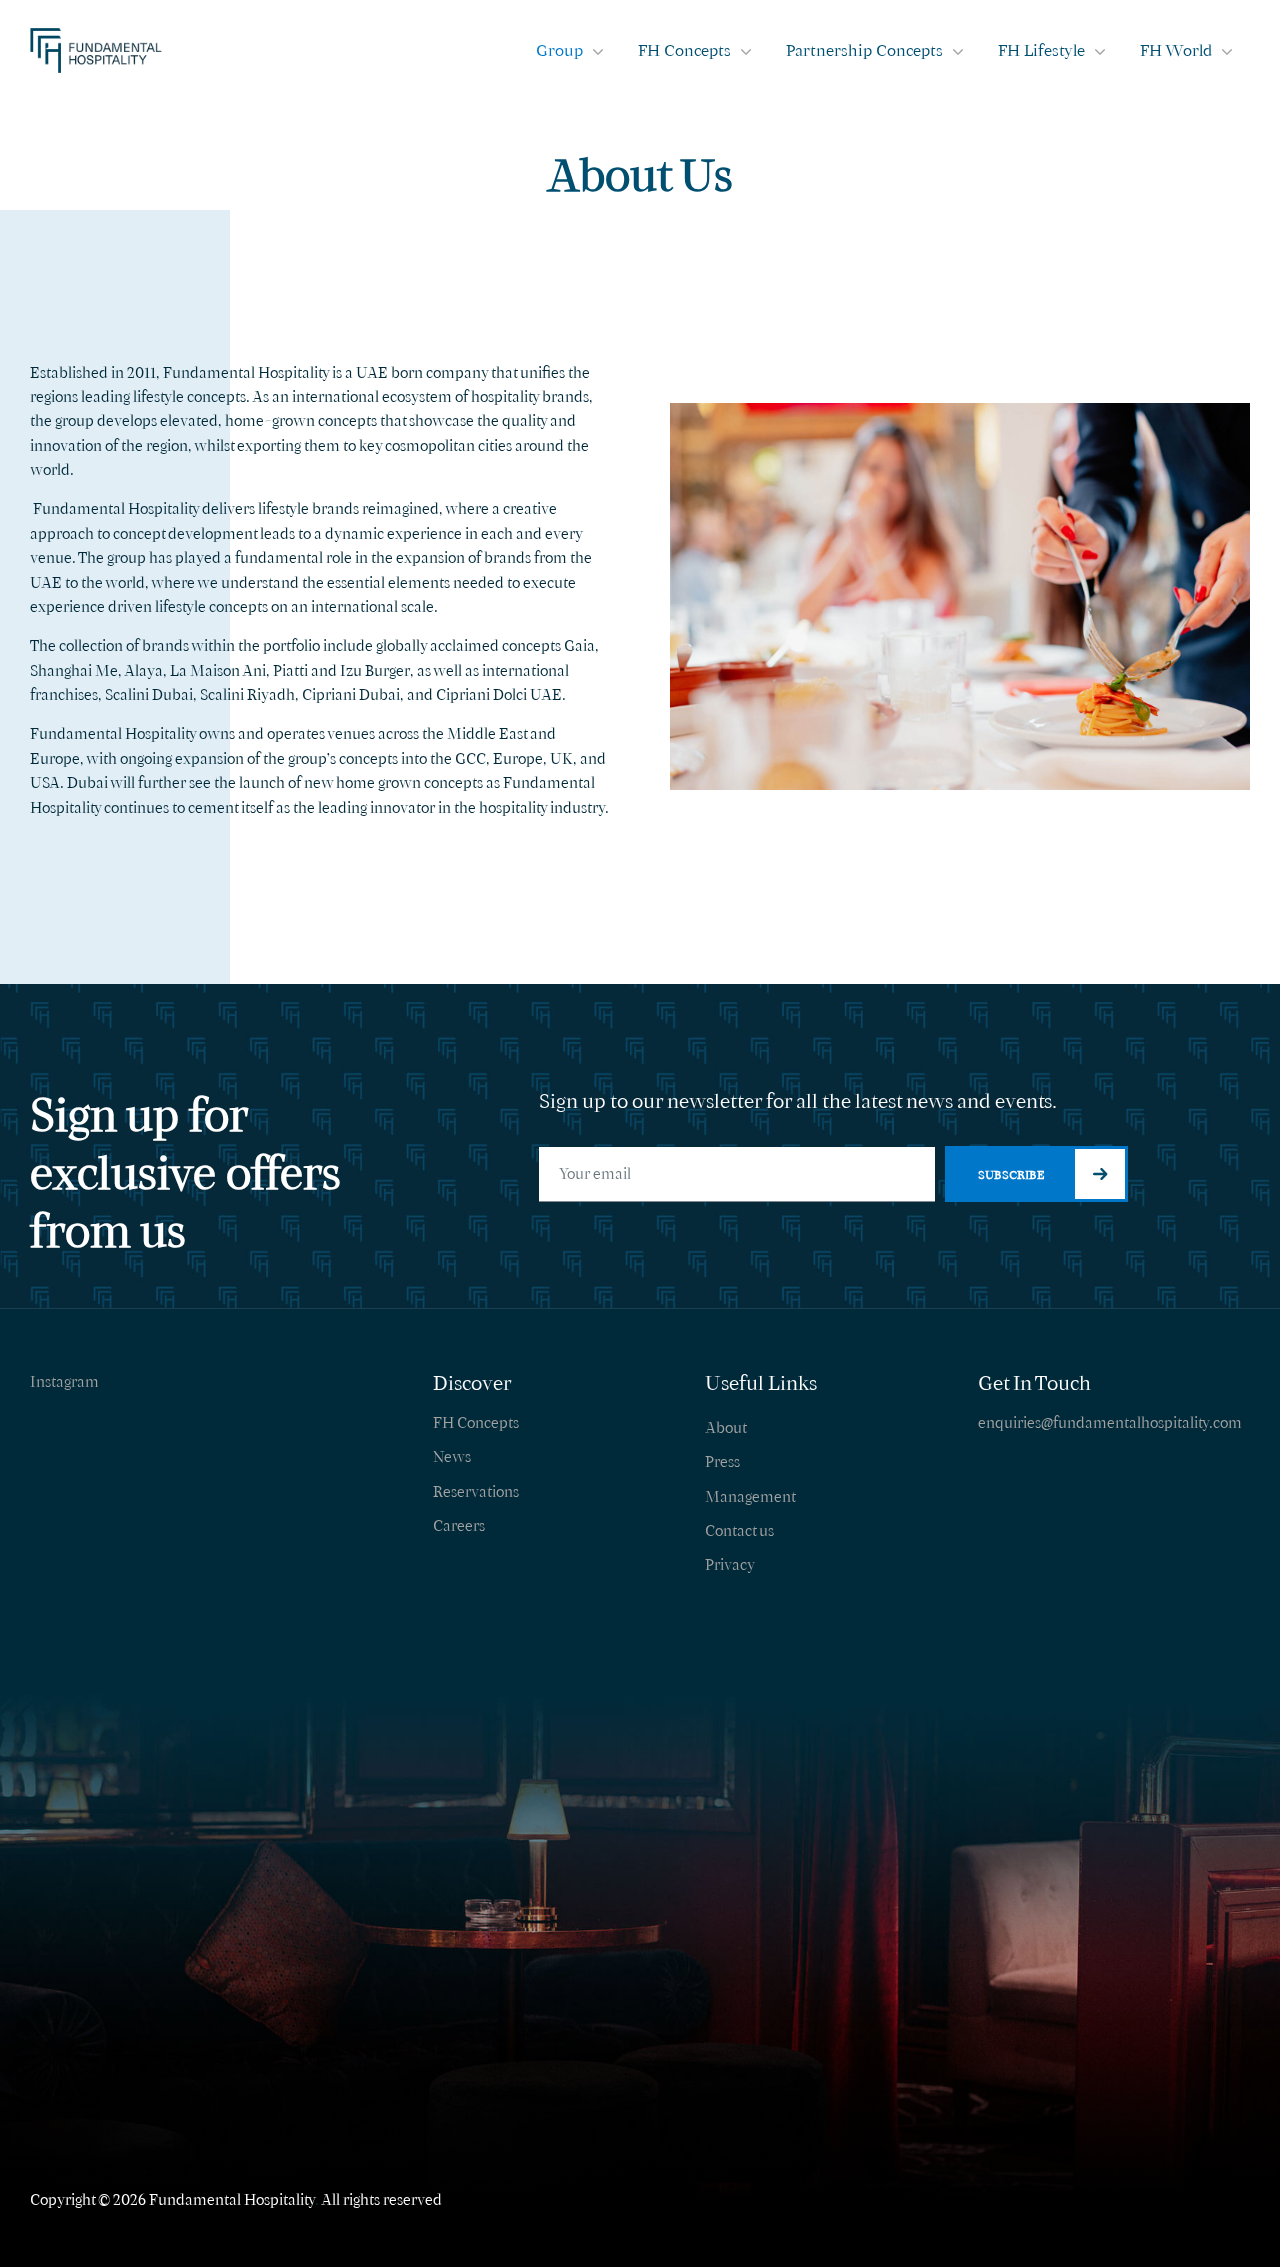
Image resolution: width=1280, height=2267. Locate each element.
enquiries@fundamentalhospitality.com (1110, 1422)
